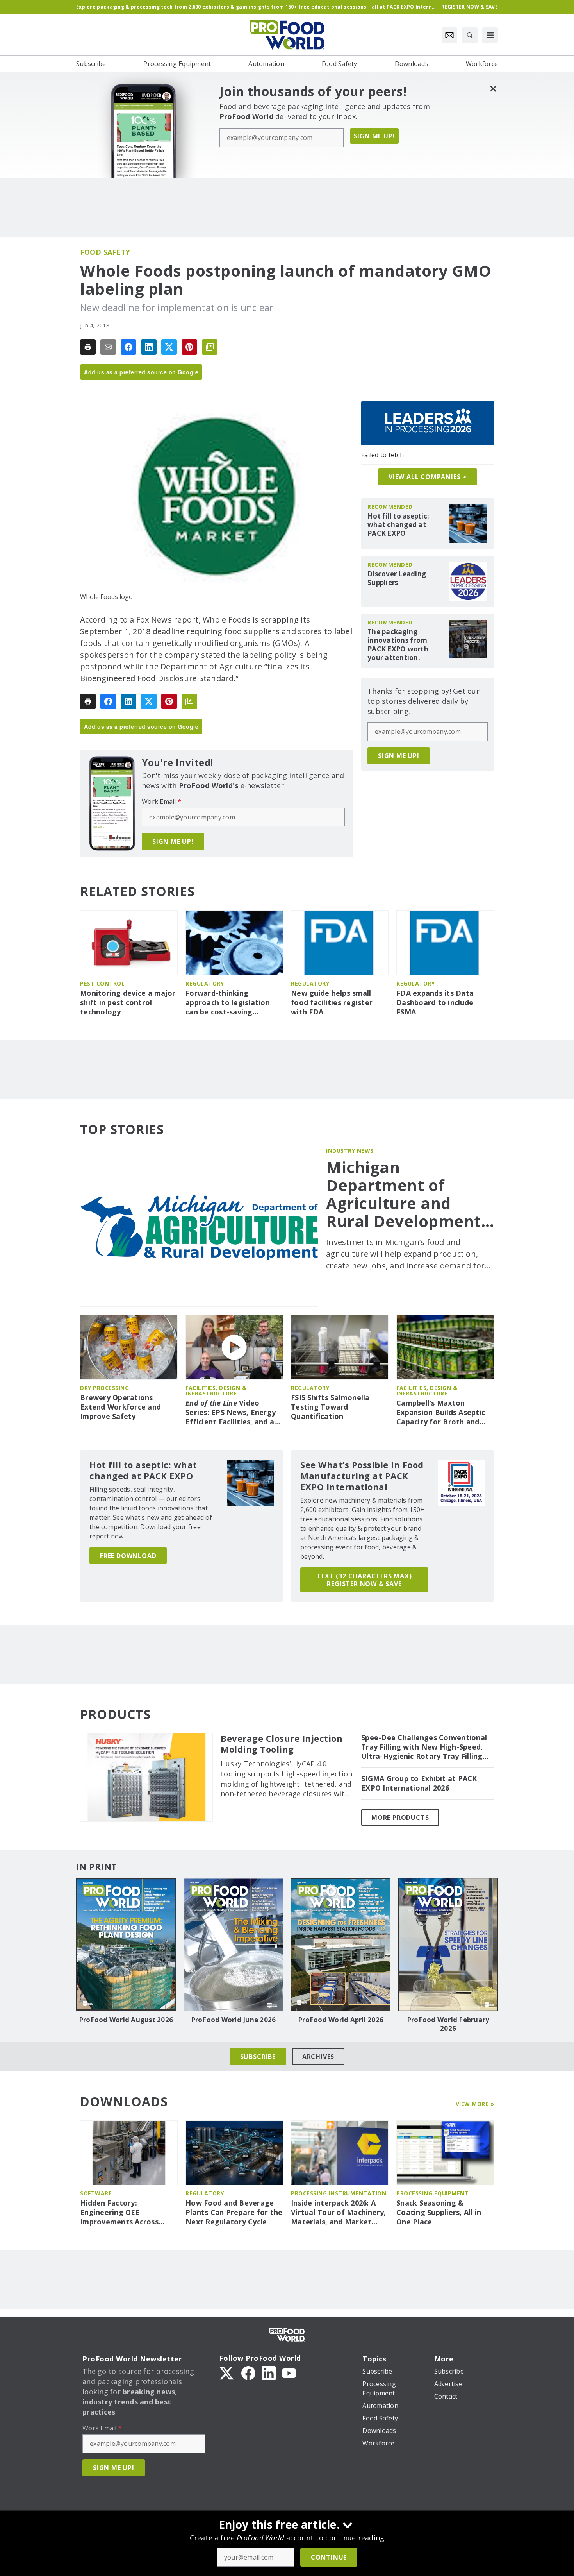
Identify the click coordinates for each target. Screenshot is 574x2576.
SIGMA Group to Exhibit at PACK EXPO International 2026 (419, 1783)
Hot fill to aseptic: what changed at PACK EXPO (398, 525)
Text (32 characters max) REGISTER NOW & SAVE (364, 1580)
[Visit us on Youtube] (289, 2372)
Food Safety (105, 252)
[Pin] (189, 347)
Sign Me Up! (374, 136)
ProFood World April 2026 (341, 2020)
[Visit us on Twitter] (227, 2372)
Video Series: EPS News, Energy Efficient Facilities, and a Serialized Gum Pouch (231, 1413)
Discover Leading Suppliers (397, 578)
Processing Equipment (432, 2193)
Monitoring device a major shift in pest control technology (128, 1003)
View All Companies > (428, 477)
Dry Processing (104, 1388)
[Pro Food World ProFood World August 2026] (126, 1945)
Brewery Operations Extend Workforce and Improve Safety (120, 1407)
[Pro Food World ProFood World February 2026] (448, 1945)
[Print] (88, 347)
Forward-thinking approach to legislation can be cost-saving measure (228, 1003)
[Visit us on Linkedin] (269, 2372)
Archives (318, 2057)
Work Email (161, 801)
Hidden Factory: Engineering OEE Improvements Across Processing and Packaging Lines (127, 2213)
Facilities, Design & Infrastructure (216, 1391)
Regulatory (205, 983)
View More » (475, 2104)
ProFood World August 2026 (126, 2020)
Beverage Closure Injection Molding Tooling (282, 1744)
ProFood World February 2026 (448, 2024)
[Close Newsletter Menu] (493, 89)
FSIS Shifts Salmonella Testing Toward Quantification (330, 1407)
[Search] (470, 35)
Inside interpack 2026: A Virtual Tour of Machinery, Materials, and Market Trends (339, 2213)
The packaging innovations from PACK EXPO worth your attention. (398, 645)
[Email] (108, 347)
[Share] (128, 347)
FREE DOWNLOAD (128, 1556)
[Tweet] (169, 347)
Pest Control (102, 983)
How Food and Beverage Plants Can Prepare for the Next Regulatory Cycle (234, 2212)
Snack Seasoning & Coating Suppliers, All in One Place (439, 2212)
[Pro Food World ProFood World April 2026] (341, 1945)
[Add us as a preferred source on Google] (210, 347)
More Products (400, 1818)
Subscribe (258, 2057)
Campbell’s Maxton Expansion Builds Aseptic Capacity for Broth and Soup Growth (441, 1413)
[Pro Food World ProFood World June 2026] (233, 1945)
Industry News (350, 1151)
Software (96, 2193)
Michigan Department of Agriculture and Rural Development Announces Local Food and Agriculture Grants (410, 1194)
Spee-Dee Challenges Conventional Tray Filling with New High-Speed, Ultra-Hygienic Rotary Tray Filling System (424, 1747)
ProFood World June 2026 (234, 2020)
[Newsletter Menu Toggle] (449, 35)
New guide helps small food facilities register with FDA (332, 1003)
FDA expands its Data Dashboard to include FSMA (435, 1003)
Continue (329, 2557)
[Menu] (490, 35)
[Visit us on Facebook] (248, 2372)
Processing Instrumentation (339, 2193)
